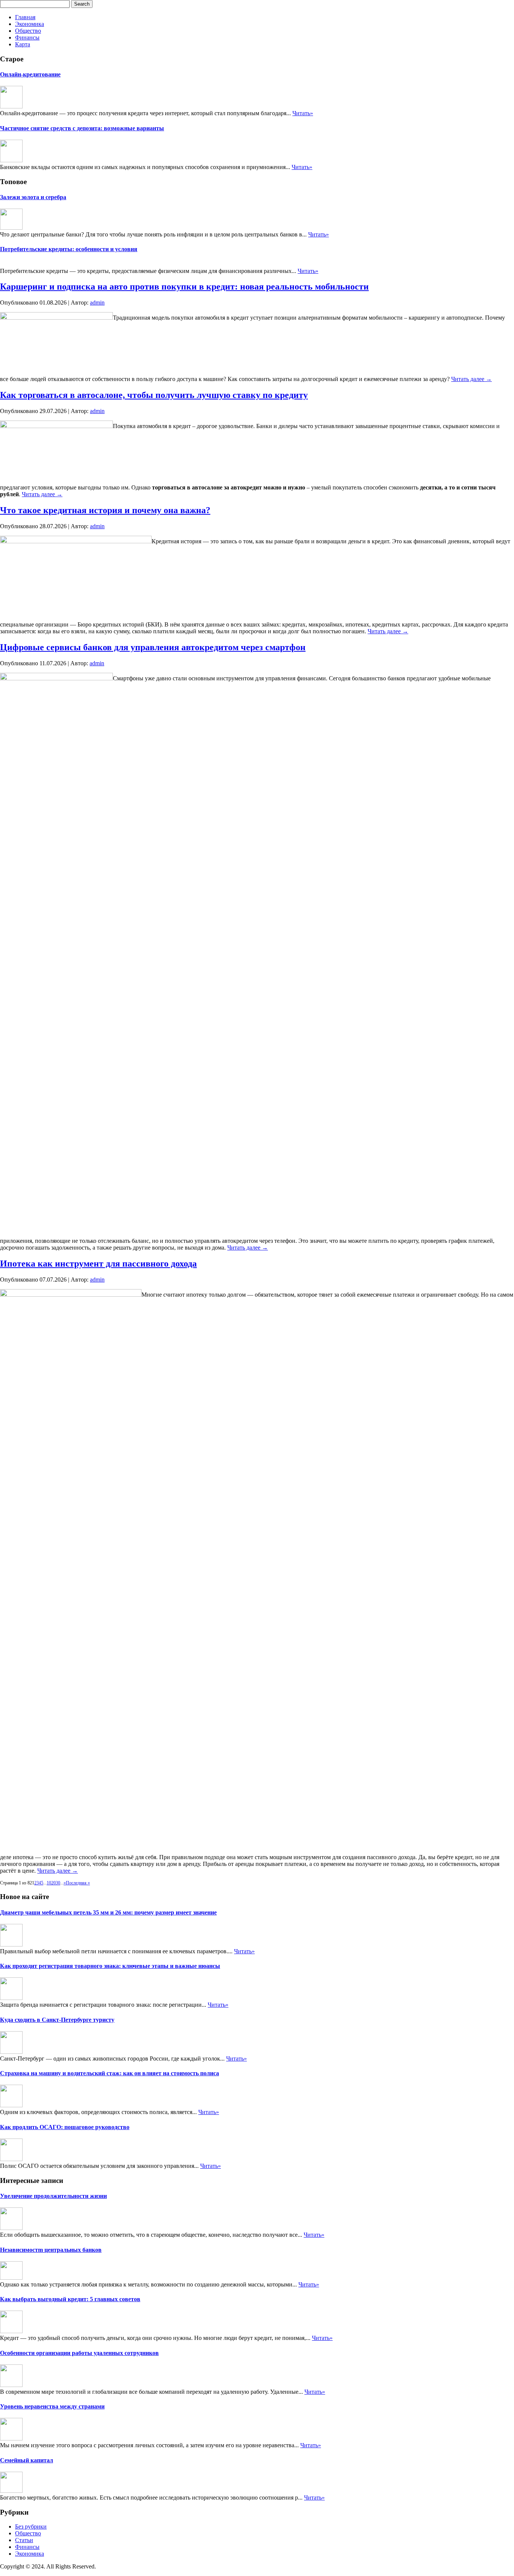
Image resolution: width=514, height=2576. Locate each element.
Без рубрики (31, 2526)
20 (53, 1883)
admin (97, 303)
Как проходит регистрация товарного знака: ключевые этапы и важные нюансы (110, 1966)
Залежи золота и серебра (33, 197)
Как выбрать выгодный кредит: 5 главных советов (70, 2299)
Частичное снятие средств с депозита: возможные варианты (82, 128)
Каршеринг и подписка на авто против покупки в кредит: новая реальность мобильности (184, 287)
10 (49, 1883)
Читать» (303, 113)
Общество (28, 31)
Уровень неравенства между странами (52, 2406)
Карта (23, 44)
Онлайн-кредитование (30, 74)
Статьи (24, 2540)
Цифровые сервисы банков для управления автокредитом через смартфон (153, 647)
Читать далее (471, 379)
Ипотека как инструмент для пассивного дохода (98, 1264)
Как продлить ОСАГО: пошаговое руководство (65, 2127)
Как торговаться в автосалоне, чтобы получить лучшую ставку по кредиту (154, 395)
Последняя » (78, 1883)
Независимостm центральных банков (51, 2250)
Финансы (27, 37)
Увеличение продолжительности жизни (53, 2196)
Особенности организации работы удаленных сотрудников (79, 2353)
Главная (25, 17)
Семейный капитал (27, 2460)
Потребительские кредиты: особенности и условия (69, 249)
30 (58, 1883)
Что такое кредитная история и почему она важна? (105, 510)
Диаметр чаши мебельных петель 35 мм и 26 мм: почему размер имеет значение (108, 1912)
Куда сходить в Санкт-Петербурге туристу (57, 2020)
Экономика (30, 24)
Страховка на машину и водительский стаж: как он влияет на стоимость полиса (109, 2073)
